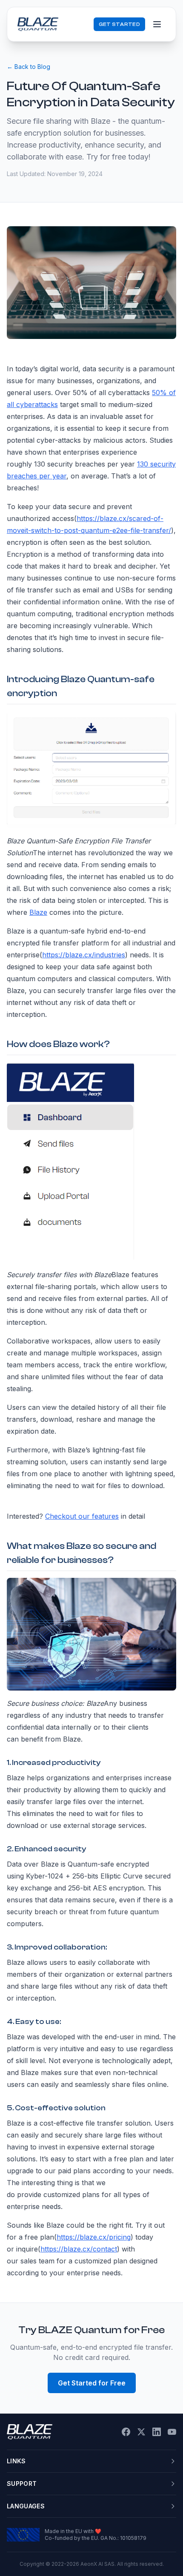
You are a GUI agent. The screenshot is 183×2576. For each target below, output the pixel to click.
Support (22, 2483)
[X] (141, 2432)
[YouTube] (172, 2432)
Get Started (119, 24)
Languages (26, 2506)
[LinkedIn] (157, 2432)
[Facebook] (126, 2432)
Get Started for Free (92, 2383)
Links (16, 2461)
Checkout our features (82, 1516)
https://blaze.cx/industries (84, 955)
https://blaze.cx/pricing (94, 2237)
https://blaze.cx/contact (79, 2249)
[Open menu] (157, 24)
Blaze (38, 912)
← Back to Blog (29, 67)
